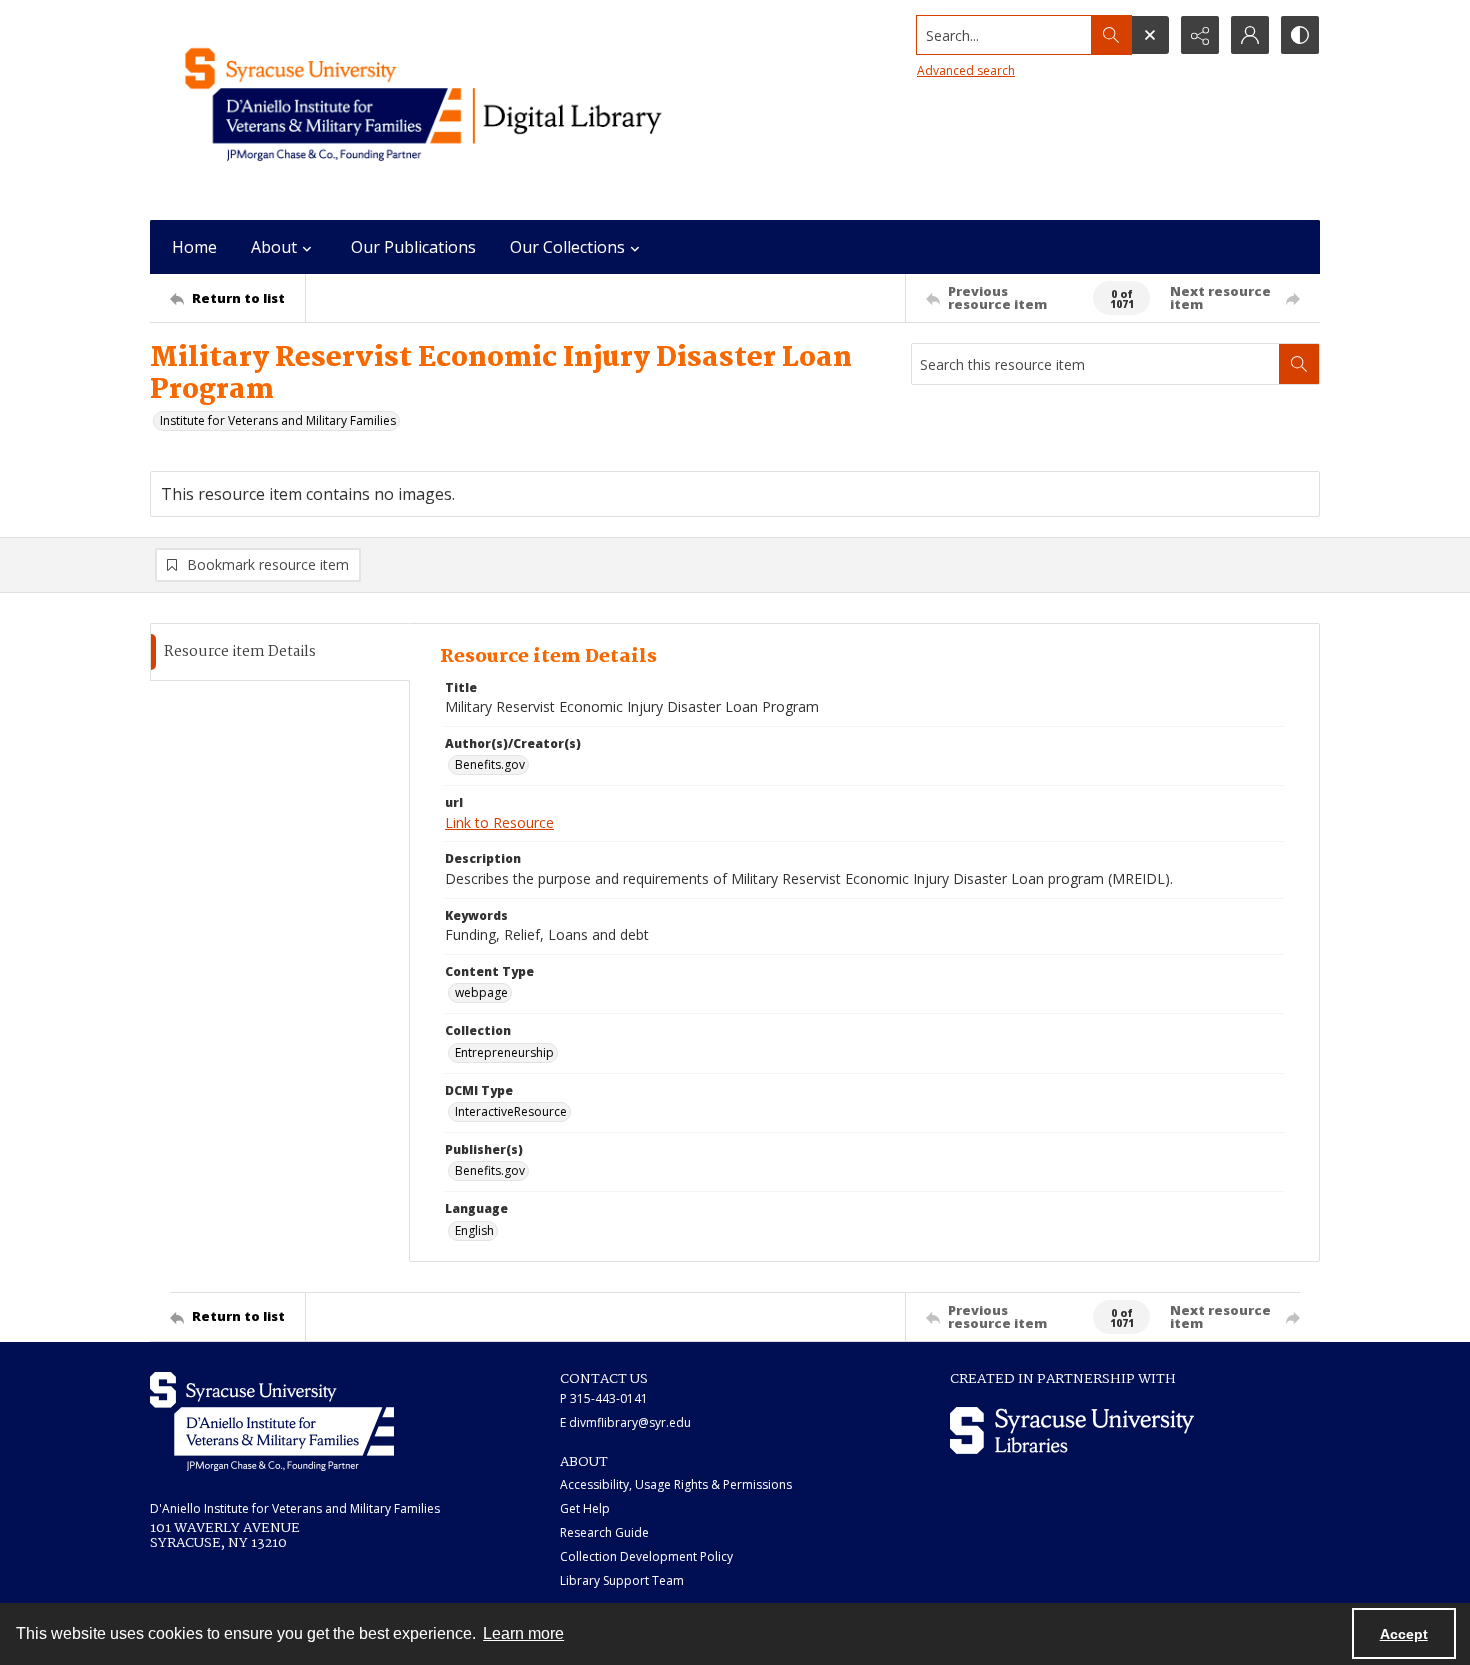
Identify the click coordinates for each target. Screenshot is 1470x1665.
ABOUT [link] (584, 1462)
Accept (1404, 1634)
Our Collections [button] (567, 247)
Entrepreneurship (504, 1052)
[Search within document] (1299, 364)
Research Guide (604, 1532)
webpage (481, 992)
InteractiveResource (511, 1111)
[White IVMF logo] (272, 1421)
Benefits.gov (490, 764)
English (474, 1230)
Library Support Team (622, 1580)
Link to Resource (499, 822)
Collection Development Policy (646, 1556)
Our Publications (413, 247)
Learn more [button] (523, 1633)
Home (194, 247)
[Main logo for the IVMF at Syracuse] (470, 110)
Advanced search (966, 70)
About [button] (274, 247)
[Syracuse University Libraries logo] (1072, 1430)
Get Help (585, 1508)
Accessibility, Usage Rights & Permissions (676, 1484)
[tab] (280, 652)
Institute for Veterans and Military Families (278, 420)
